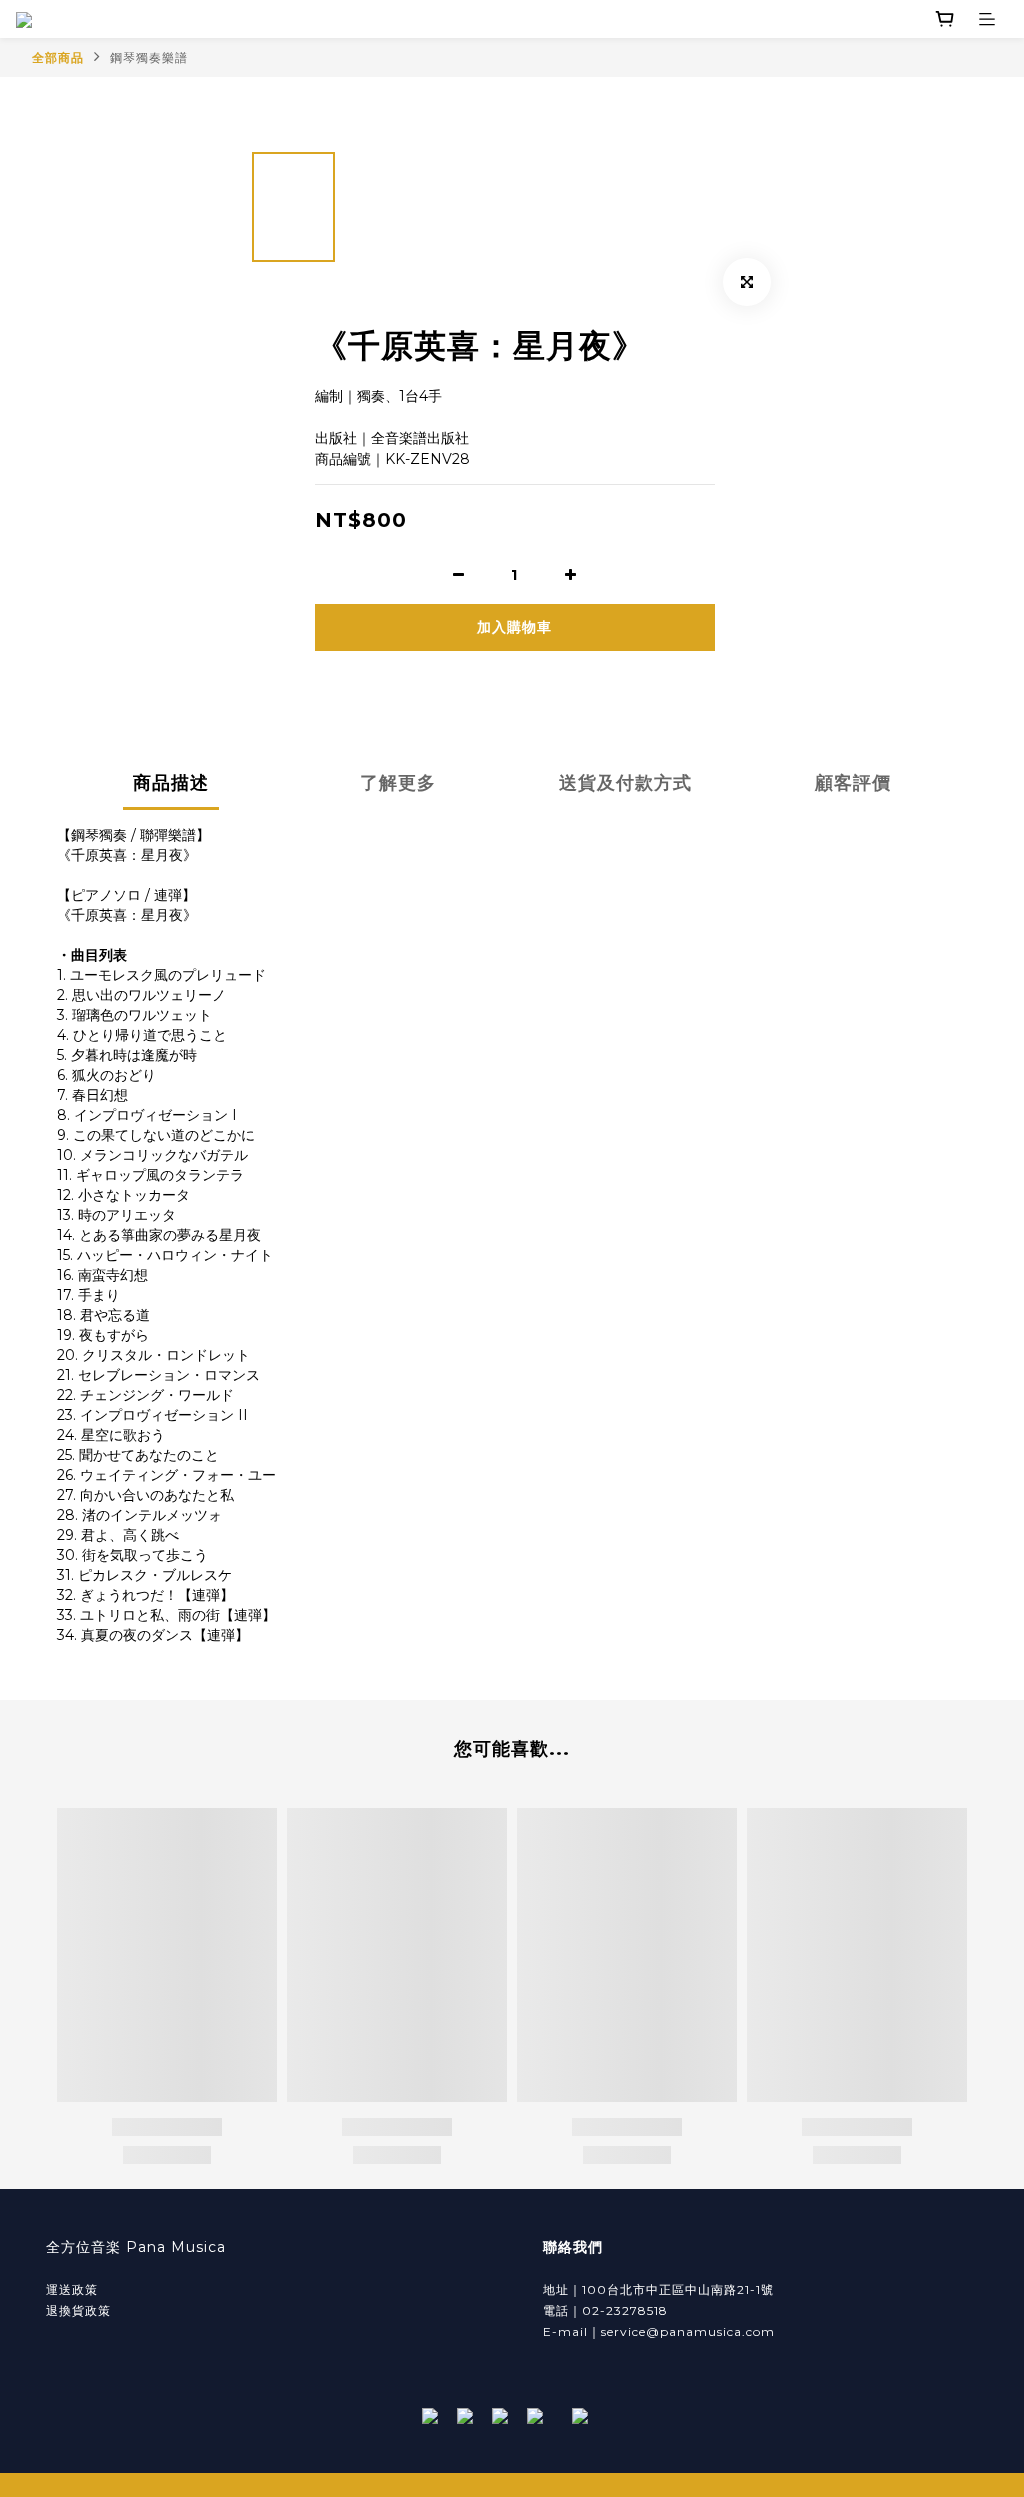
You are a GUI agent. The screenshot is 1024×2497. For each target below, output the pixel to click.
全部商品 (58, 57)
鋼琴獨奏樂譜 (149, 57)
